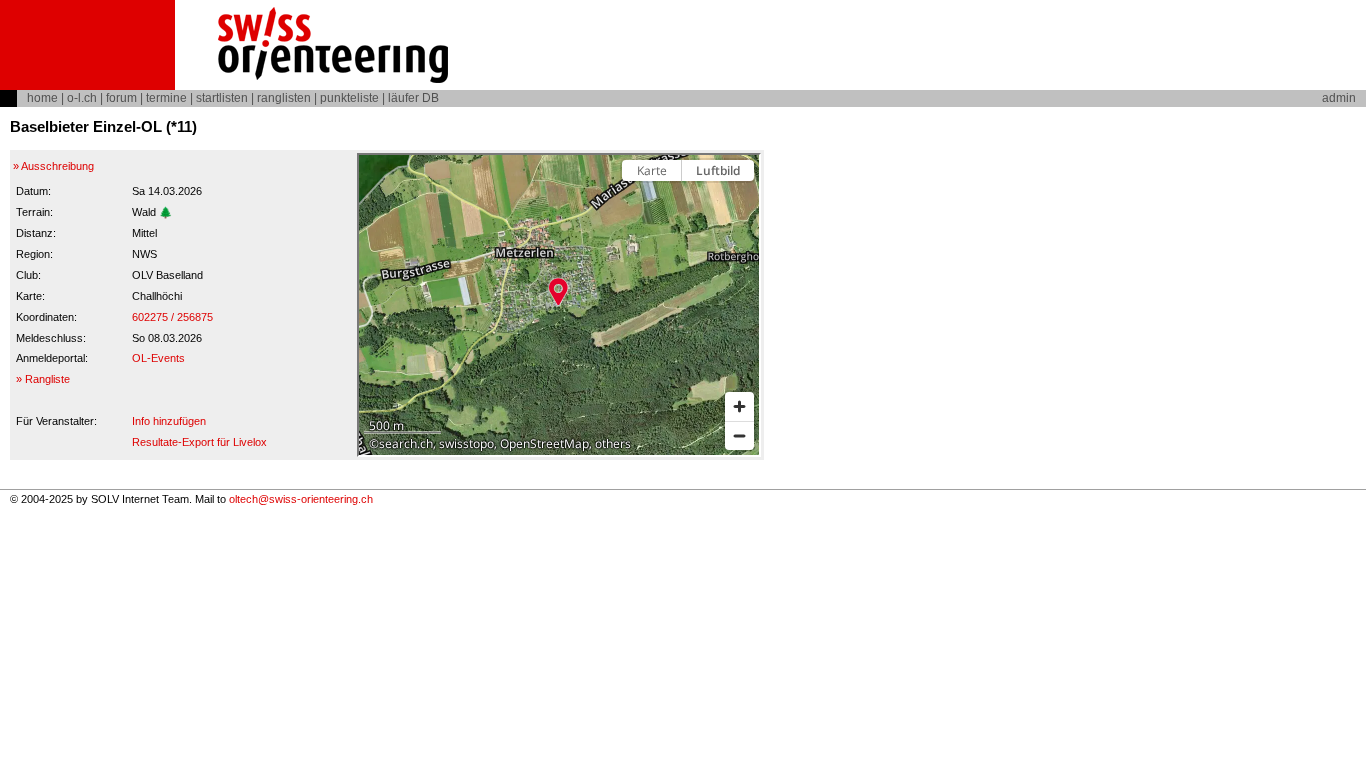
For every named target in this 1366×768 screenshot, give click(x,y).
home (42, 98)
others (613, 443)
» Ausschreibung (53, 166)
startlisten (222, 98)
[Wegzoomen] (739, 435)
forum (121, 98)
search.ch (406, 443)
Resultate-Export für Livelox (199, 442)
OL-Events (158, 358)
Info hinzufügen (169, 421)
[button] (558, 292)
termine (166, 98)
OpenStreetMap (544, 443)
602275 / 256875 (172, 317)
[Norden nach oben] (739, 205)
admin (1339, 98)
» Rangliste (43, 379)
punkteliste (349, 98)
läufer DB (413, 98)
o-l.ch (82, 98)
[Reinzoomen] (739, 406)
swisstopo (466, 443)
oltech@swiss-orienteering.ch (301, 499)
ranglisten (284, 98)
